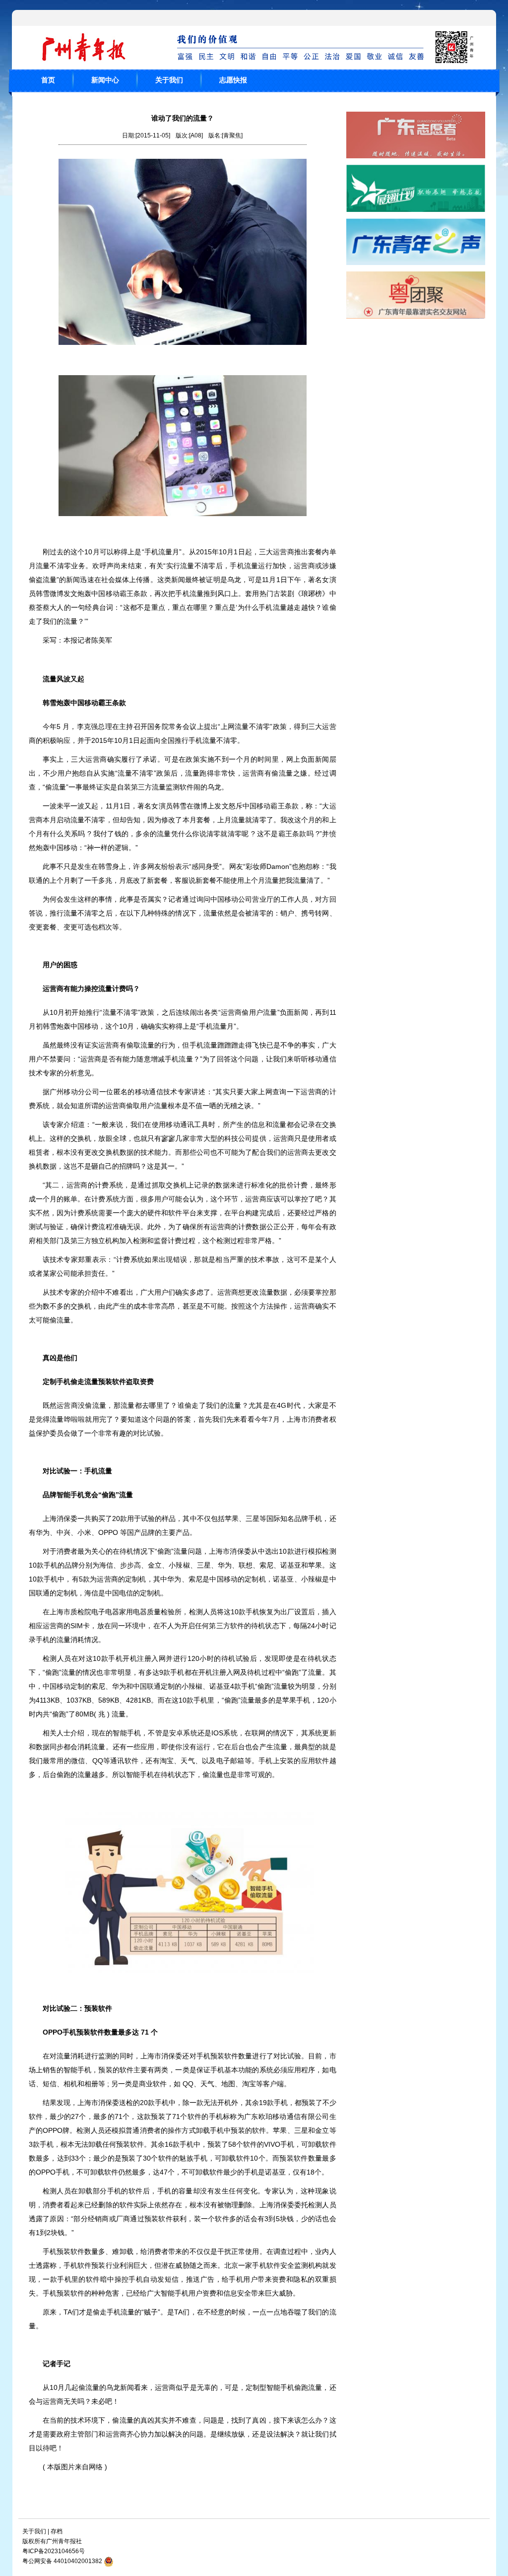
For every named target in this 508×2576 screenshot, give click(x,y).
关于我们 (169, 80)
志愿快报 (233, 80)
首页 (48, 80)
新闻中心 (105, 80)
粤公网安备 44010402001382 (62, 2561)
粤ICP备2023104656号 (54, 2551)
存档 (57, 2531)
